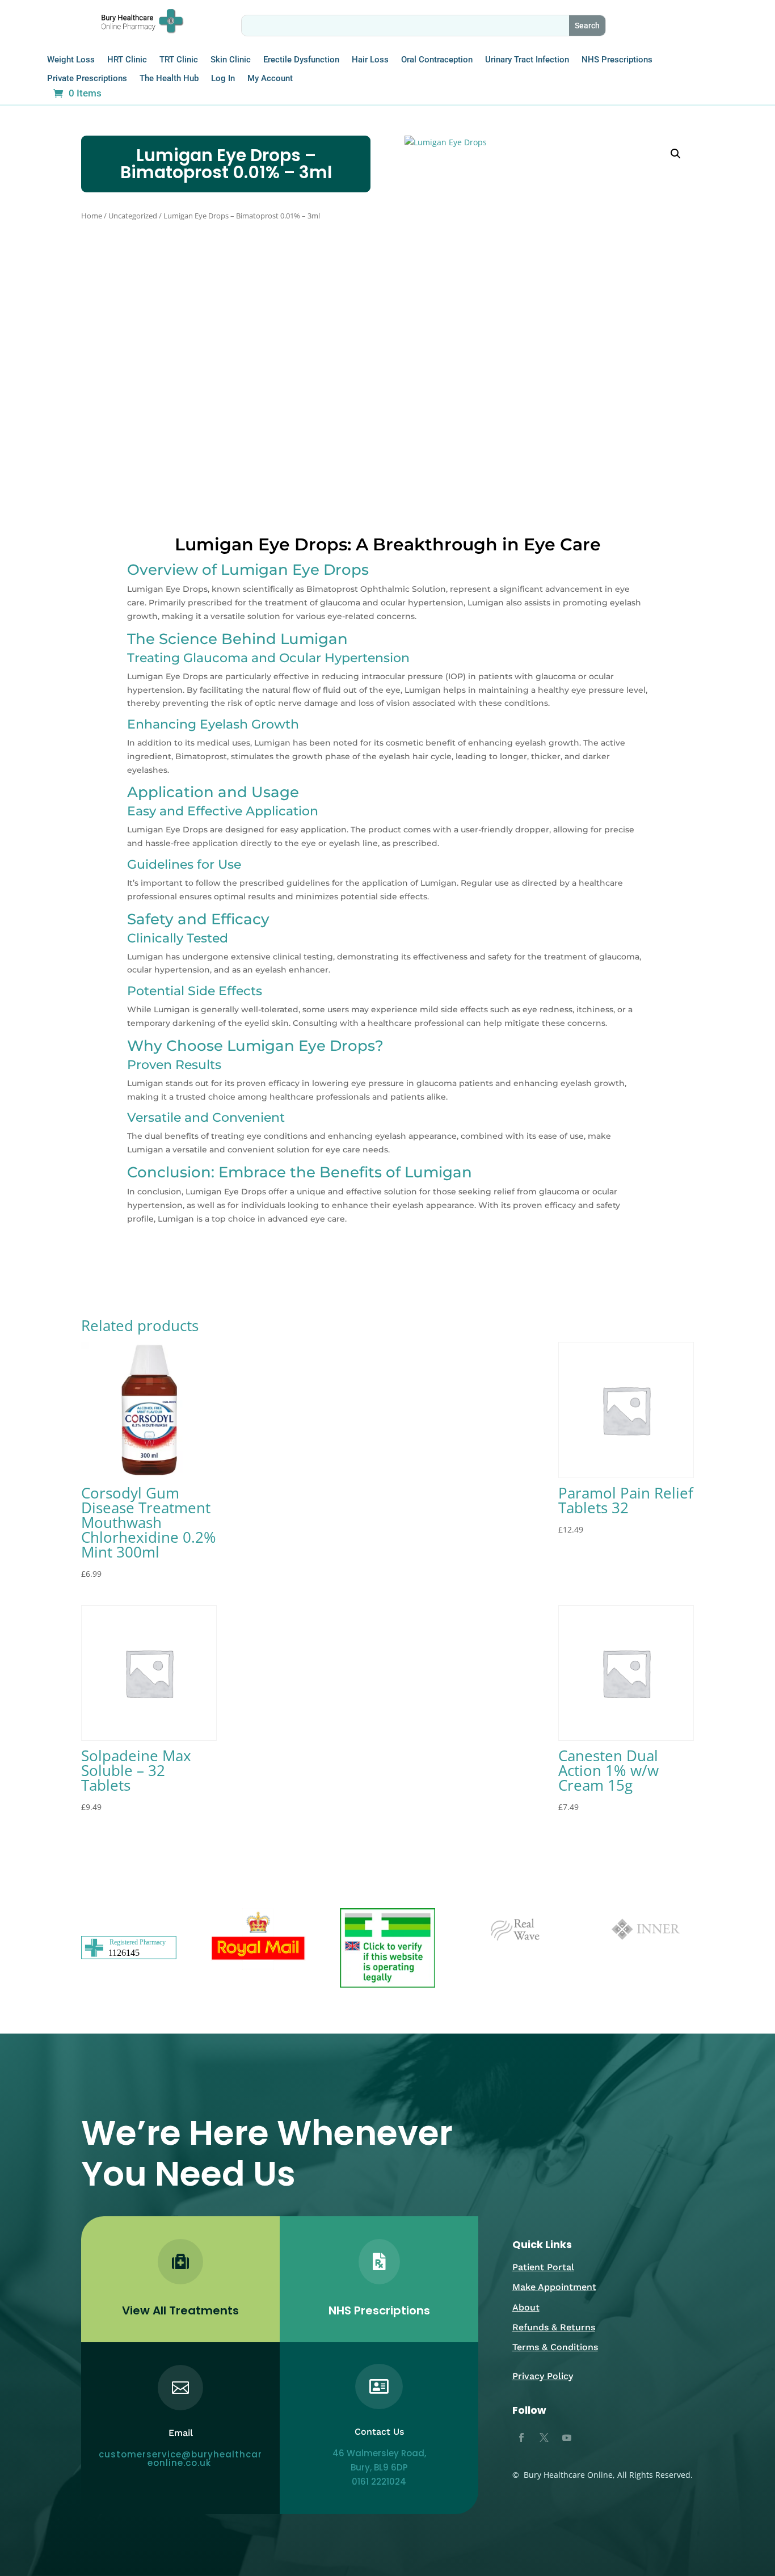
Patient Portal (543, 2267)
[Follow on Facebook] (521, 2438)
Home (92, 216)
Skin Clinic (231, 60)
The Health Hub (169, 79)
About (526, 2307)
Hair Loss (370, 60)
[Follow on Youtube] (567, 2438)
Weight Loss (71, 60)
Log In (223, 79)
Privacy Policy (543, 2376)
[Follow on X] (544, 2438)
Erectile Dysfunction (301, 60)
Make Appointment (554, 2287)
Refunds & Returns (554, 2327)
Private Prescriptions (87, 79)
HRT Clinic (127, 60)
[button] (676, 154)
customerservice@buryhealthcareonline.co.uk (180, 2459)
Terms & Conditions (555, 2347)
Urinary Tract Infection (527, 60)
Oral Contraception (437, 60)
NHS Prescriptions (617, 60)
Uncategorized (133, 216)
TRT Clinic (179, 60)
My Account (270, 79)
